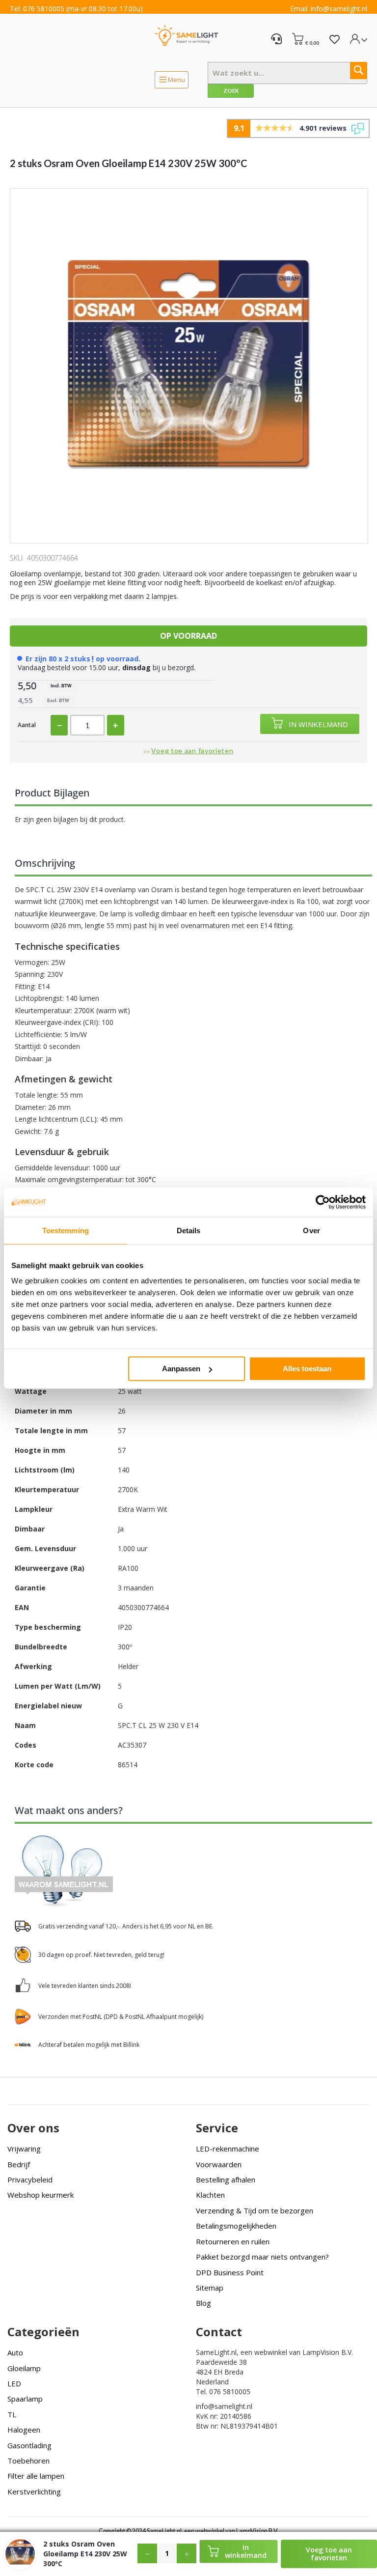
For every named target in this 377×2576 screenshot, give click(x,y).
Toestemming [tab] (66, 1230)
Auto (15, 2352)
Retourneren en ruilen (233, 2241)
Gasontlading (29, 2445)
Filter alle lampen (36, 2476)
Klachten (210, 2195)
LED (14, 2383)
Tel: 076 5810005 (37, 9)
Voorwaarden (219, 2164)
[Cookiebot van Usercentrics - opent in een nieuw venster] (323, 1202)
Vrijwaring (24, 2149)
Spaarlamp (25, 2399)
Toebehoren (28, 2461)
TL (12, 2414)
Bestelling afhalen (226, 2180)
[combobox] (287, 73)
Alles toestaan (307, 1369)
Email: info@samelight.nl (329, 9)
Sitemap (210, 2288)
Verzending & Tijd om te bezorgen (255, 2210)
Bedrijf (19, 2164)
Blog (203, 2303)
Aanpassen (181, 1369)
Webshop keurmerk (40, 2195)
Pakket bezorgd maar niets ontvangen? (262, 2257)
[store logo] (187, 35)
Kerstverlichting (34, 2491)
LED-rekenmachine (228, 2149)
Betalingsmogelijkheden (236, 2226)
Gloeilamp (24, 2368)
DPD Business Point (230, 2272)
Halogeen (24, 2430)
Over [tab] (311, 1230)
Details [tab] (189, 1230)
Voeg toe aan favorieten (192, 750)
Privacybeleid (30, 2180)
